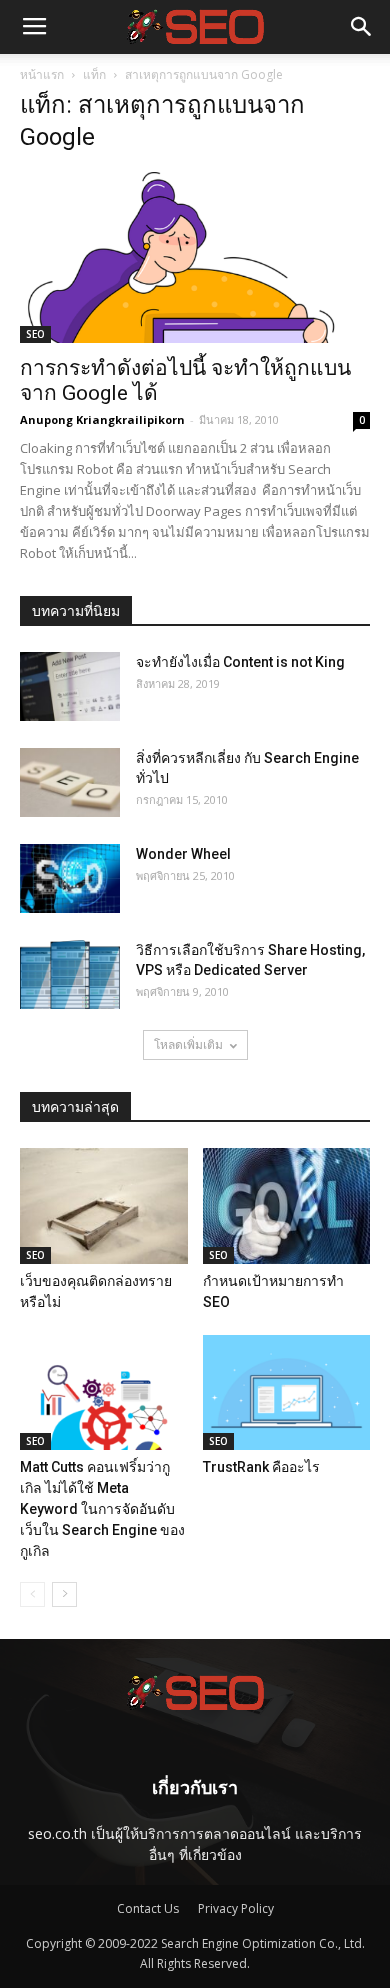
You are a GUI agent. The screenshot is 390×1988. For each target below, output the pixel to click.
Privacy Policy (236, 1908)
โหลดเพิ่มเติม (188, 1044)
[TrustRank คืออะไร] (287, 1392)
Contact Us (148, 1908)
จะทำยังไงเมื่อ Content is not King (240, 662)
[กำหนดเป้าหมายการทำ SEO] (287, 1205)
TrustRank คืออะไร (261, 1467)
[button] (362, 27)
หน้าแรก (42, 74)
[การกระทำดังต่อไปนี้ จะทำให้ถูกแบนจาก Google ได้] (195, 257)
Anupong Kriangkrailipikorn (102, 419)
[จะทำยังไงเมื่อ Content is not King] (70, 686)
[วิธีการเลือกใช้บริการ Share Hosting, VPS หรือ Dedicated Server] (70, 974)
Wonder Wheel (183, 854)
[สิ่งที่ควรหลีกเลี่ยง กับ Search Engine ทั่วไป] (70, 782)
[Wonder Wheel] (70, 878)
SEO (35, 334)
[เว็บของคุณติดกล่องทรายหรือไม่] (104, 1205)
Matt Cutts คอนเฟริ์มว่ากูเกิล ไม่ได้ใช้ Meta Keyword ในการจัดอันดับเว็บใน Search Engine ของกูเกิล (102, 1509)
